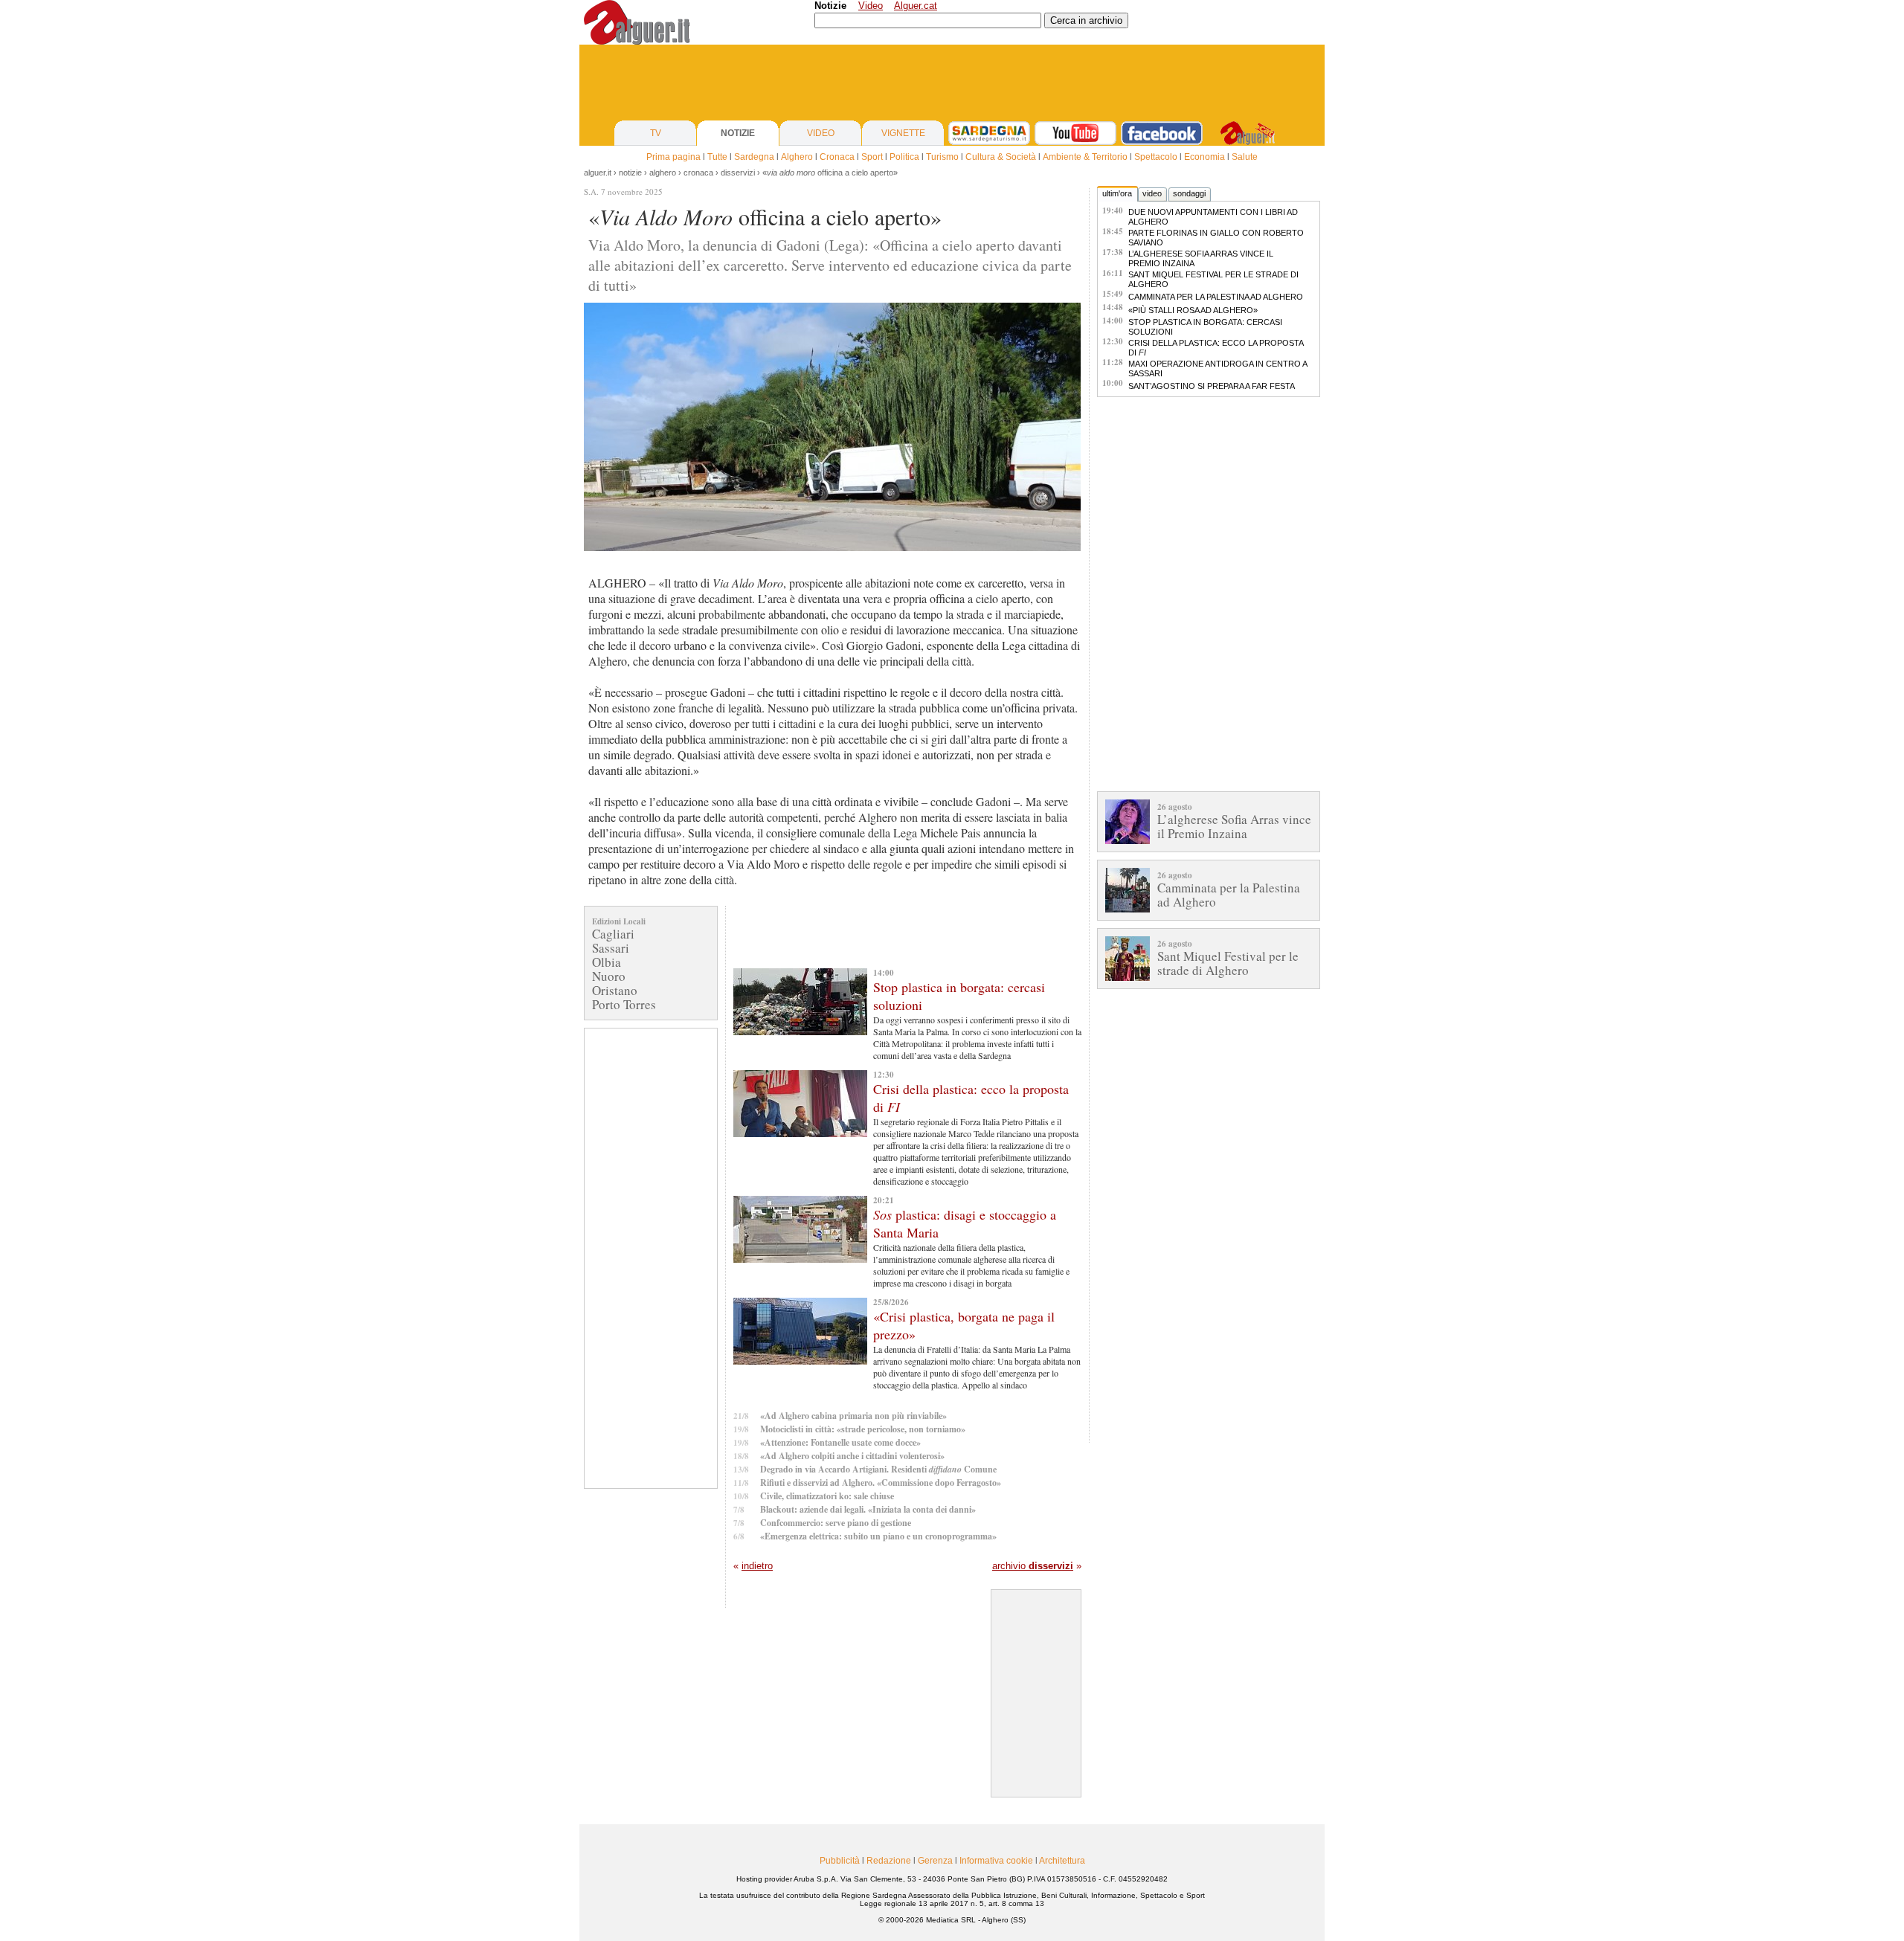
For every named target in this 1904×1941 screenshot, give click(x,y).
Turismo (942, 157)
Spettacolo (1156, 157)
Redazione (889, 1861)
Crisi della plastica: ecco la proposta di (1216, 348)
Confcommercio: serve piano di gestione (836, 1523)
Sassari (611, 948)
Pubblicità (840, 1861)
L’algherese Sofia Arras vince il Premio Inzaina (1201, 258)
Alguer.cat (916, 6)
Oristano (615, 990)
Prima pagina (673, 157)
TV (656, 133)
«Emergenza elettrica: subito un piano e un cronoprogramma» (878, 1536)
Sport (872, 157)
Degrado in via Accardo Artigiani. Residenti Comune (878, 1469)
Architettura (1062, 1861)
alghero (663, 173)
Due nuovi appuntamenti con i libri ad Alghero (1213, 217)
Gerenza (935, 1861)
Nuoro (609, 976)
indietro (757, 1566)
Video (871, 6)
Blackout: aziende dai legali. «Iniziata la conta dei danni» (868, 1509)
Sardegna (754, 157)
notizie (630, 173)
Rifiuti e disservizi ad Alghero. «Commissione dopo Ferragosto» (881, 1483)
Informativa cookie (996, 1861)
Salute (1245, 157)
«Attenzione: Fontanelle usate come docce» (840, 1442)
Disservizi (738, 173)
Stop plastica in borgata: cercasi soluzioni (1205, 327)
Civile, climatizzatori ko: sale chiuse (827, 1496)
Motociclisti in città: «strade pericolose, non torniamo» (863, 1429)
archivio (1033, 1566)
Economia (1205, 157)
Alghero (797, 157)
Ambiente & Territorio (1085, 157)
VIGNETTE (903, 133)
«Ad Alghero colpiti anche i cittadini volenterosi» (852, 1456)
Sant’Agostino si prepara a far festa (1212, 386)
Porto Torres (624, 1004)
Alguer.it (598, 173)
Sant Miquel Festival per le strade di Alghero (1213, 279)
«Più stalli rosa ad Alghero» (1193, 310)
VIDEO (821, 133)
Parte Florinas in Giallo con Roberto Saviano (1216, 238)
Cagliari (613, 934)
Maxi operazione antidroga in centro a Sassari (1218, 368)
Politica (904, 157)
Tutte (717, 157)
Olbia (607, 962)
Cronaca (837, 157)
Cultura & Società (1001, 157)
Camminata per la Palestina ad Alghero (1216, 297)
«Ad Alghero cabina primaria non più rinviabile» (853, 1416)
